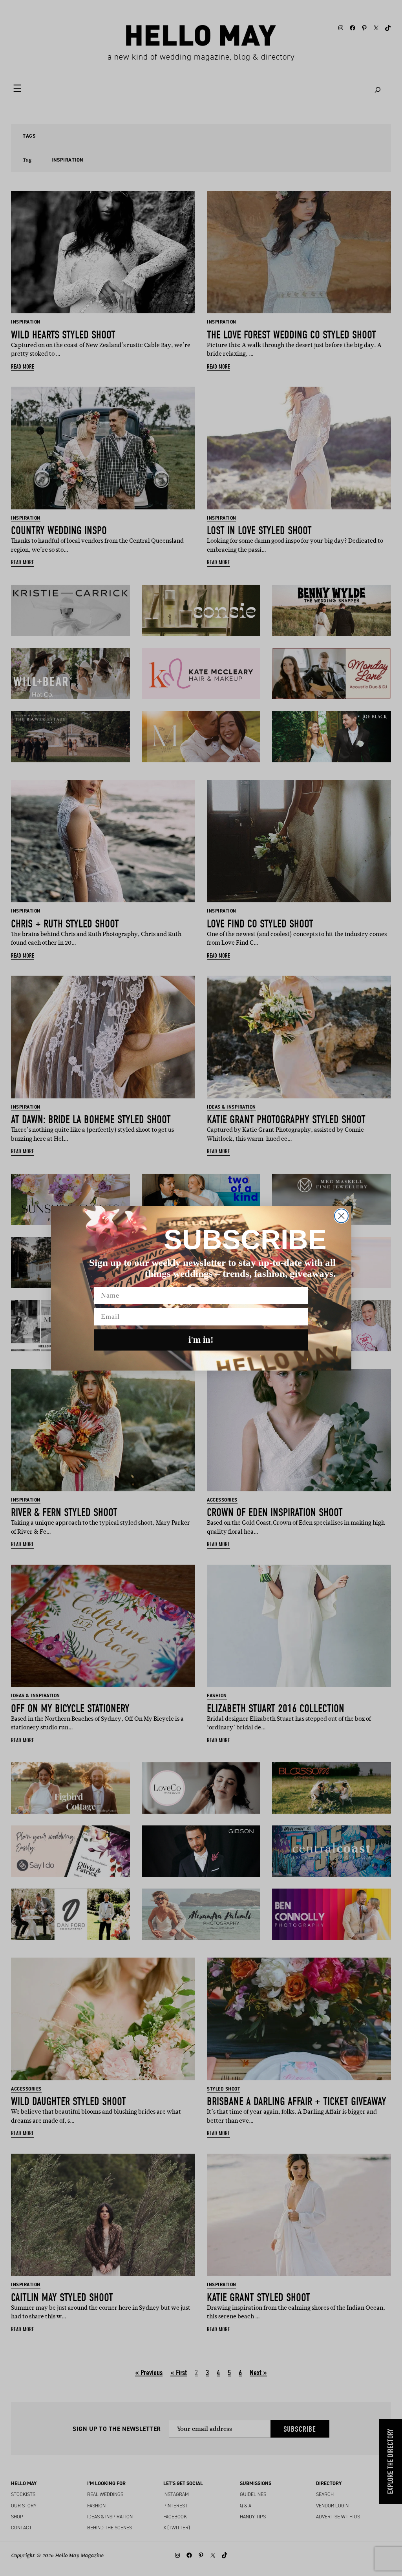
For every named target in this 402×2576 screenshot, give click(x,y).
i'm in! (201, 1340)
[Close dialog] (341, 1216)
